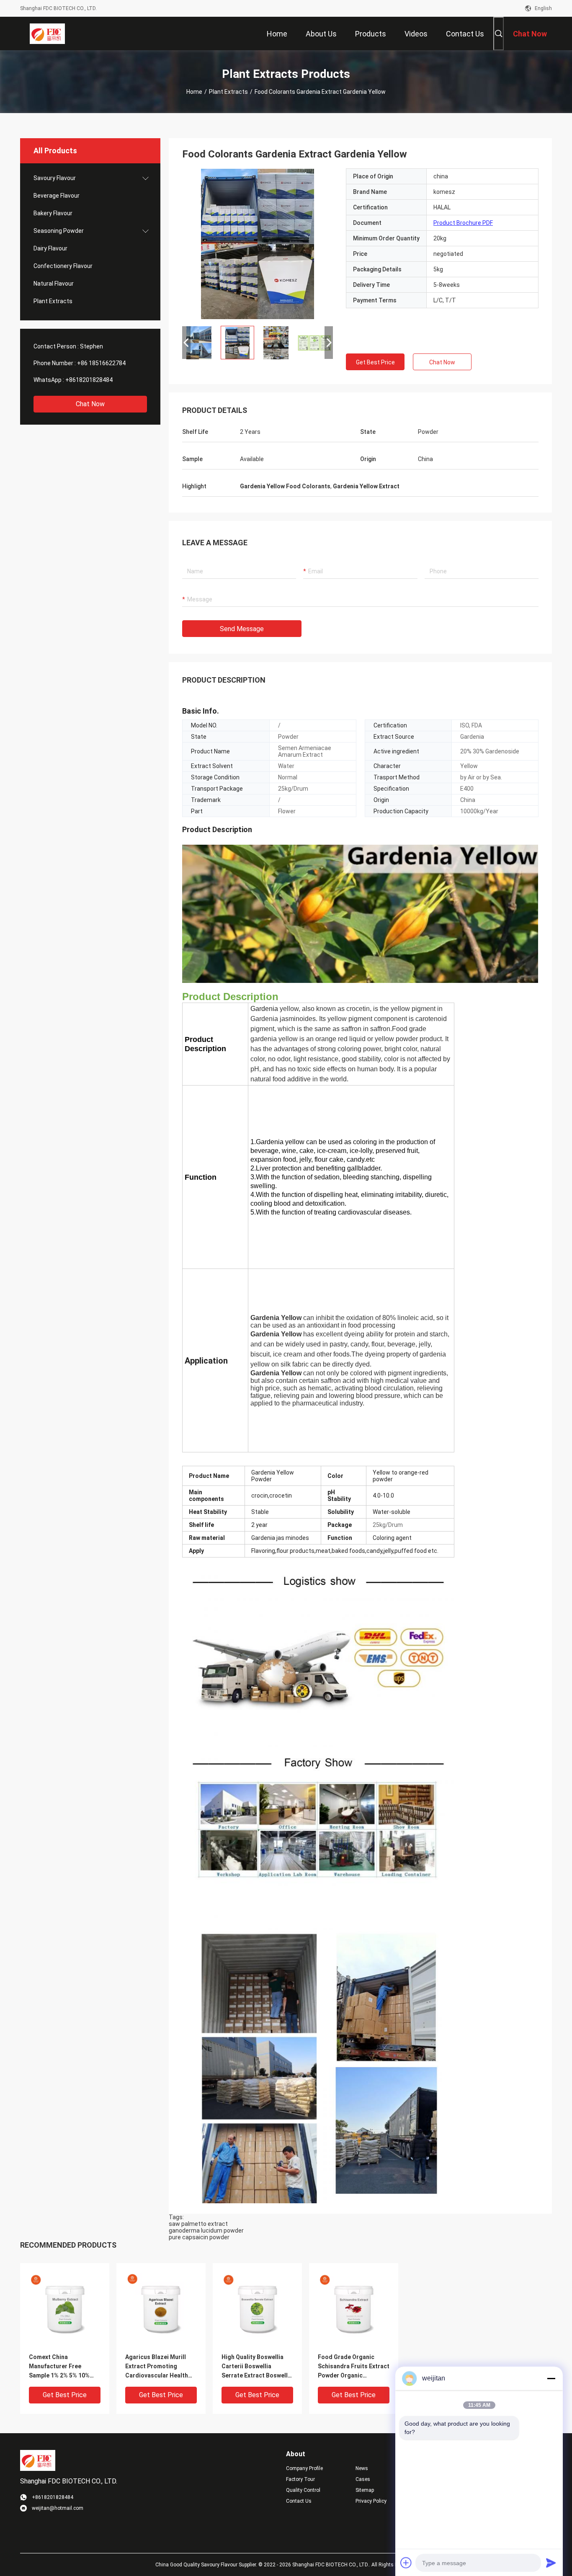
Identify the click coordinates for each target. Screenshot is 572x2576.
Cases (363, 2479)
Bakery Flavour (53, 213)
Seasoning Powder (59, 231)
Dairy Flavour (50, 248)
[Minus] (551, 2378)
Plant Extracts (228, 92)
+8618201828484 (89, 380)
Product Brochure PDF (463, 223)
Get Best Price (375, 362)
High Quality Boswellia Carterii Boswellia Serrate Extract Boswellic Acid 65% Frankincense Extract (257, 2367)
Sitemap (365, 2490)
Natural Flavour (54, 284)
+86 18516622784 (101, 363)
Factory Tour (300, 2479)
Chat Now (90, 404)
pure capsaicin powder (199, 2237)
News (362, 2468)
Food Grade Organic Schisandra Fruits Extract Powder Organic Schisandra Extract (354, 2367)
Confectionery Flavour (63, 266)
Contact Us (299, 2501)
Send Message (242, 629)
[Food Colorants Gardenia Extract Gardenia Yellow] (258, 244)
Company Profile (304, 2468)
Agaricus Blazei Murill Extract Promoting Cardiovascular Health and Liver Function (157, 2367)
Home (194, 92)
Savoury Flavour (55, 178)
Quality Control (303, 2490)
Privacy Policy (371, 2501)
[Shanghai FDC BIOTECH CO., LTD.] (47, 34)
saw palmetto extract (198, 2224)
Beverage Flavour (57, 196)
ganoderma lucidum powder (206, 2230)
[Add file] (406, 2563)
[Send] (551, 2563)
